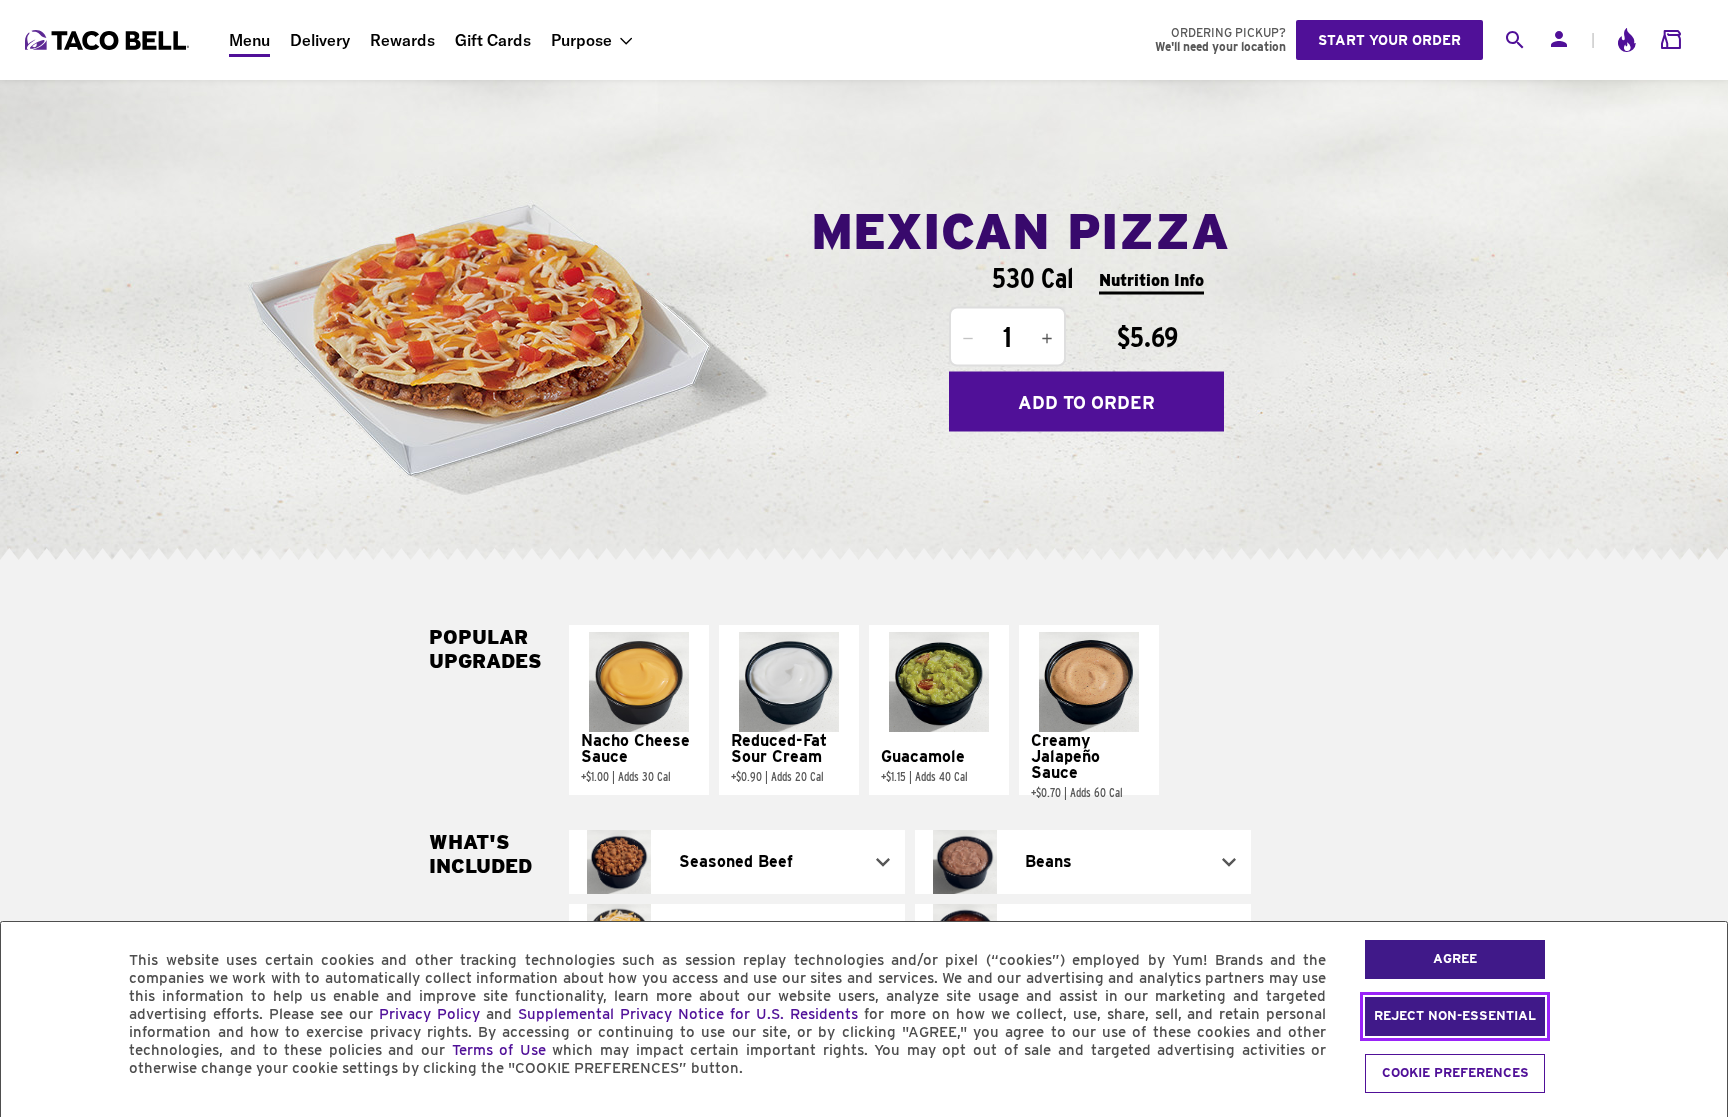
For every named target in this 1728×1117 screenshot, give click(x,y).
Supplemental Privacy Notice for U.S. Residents (688, 1014)
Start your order (1389, 40)
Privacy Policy (429, 1014)
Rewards (402, 40)
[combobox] (737, 862)
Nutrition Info (1151, 279)
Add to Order (1086, 401)
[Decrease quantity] (968, 339)
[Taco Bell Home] (109, 40)
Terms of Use (499, 1050)
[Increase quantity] (1047, 339)
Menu (249, 40)
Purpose (581, 40)
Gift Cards (493, 40)
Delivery (320, 40)
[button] (639, 710)
